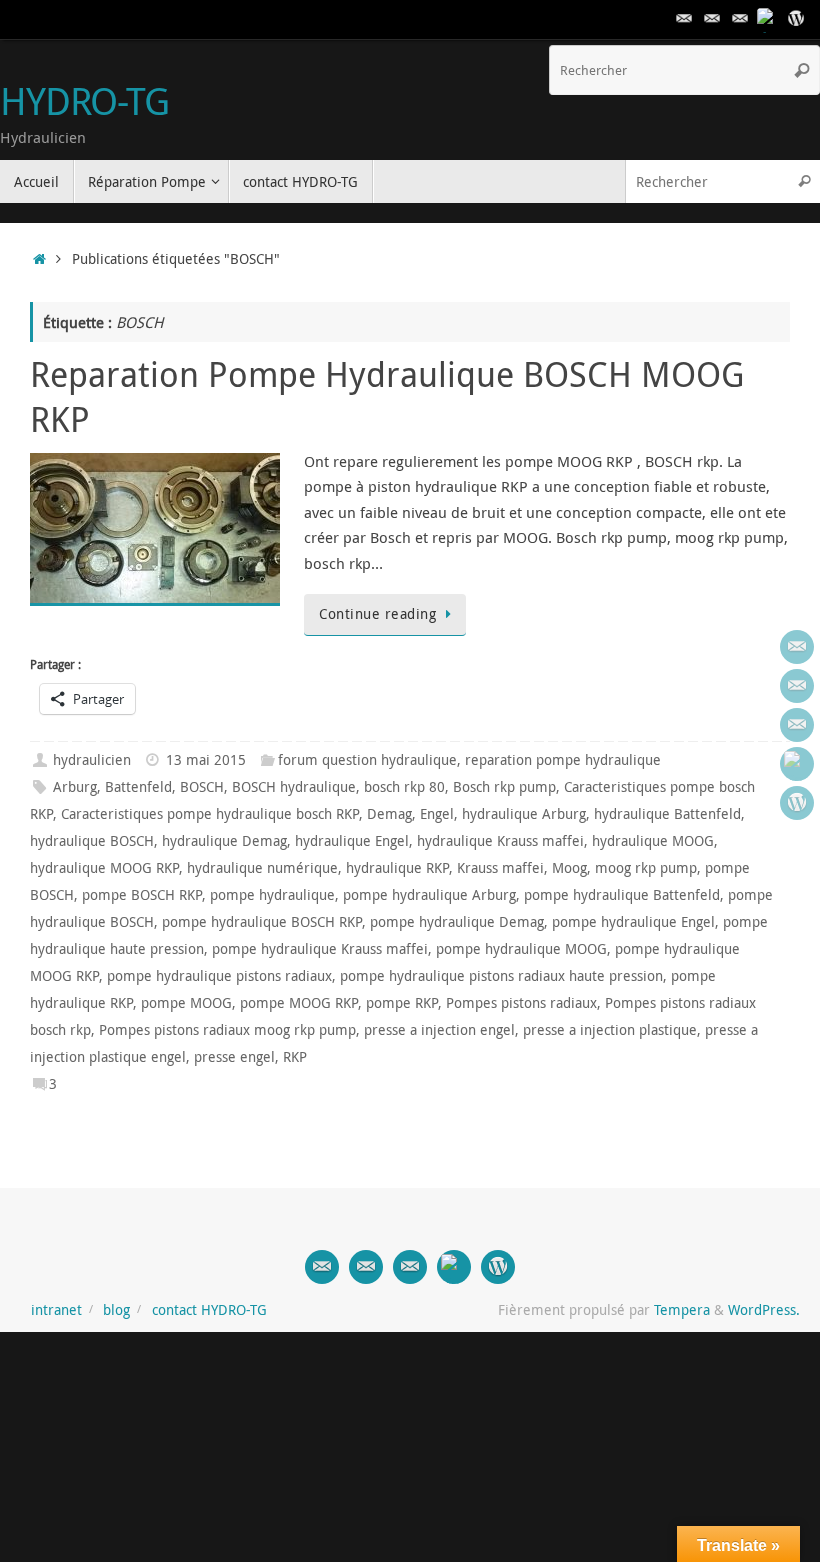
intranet (56, 1310)
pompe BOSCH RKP (142, 895)
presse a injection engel (439, 1030)
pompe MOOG (186, 1003)
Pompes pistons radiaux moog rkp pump (227, 1030)
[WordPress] (796, 19)
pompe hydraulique (272, 895)
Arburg (75, 787)
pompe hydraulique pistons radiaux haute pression (501, 976)
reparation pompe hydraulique (563, 760)
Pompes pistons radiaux (521, 1003)
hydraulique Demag (224, 841)
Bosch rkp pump (504, 787)
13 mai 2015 (206, 760)
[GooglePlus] (768, 19)
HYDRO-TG (84, 101)
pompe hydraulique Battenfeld (622, 895)
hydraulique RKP (397, 868)
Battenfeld (138, 787)
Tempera (682, 1310)
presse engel (234, 1057)
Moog (569, 868)
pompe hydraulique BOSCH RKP (262, 922)
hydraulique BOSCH (92, 841)
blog (116, 1310)
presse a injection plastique (610, 1030)
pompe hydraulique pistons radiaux (219, 976)
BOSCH (202, 787)
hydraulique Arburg (524, 814)
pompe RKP (402, 1003)
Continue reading (377, 614)
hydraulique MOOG (653, 841)
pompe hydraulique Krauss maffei (320, 949)
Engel (437, 814)
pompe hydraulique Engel (633, 922)
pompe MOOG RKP (299, 1003)
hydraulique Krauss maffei (500, 841)
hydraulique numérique (262, 868)
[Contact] (684, 19)
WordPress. (764, 1310)
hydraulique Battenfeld (667, 814)
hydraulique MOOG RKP (104, 868)
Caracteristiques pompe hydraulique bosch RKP (210, 814)
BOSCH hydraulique (294, 787)
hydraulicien (92, 760)
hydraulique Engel (352, 841)
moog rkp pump (646, 868)
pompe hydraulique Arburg (429, 895)
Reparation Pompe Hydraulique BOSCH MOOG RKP (387, 396)
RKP (295, 1057)
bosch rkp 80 (404, 787)
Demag (389, 814)
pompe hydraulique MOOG (521, 949)
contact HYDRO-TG (209, 1310)
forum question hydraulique (367, 760)
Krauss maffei (500, 868)
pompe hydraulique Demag (457, 922)
